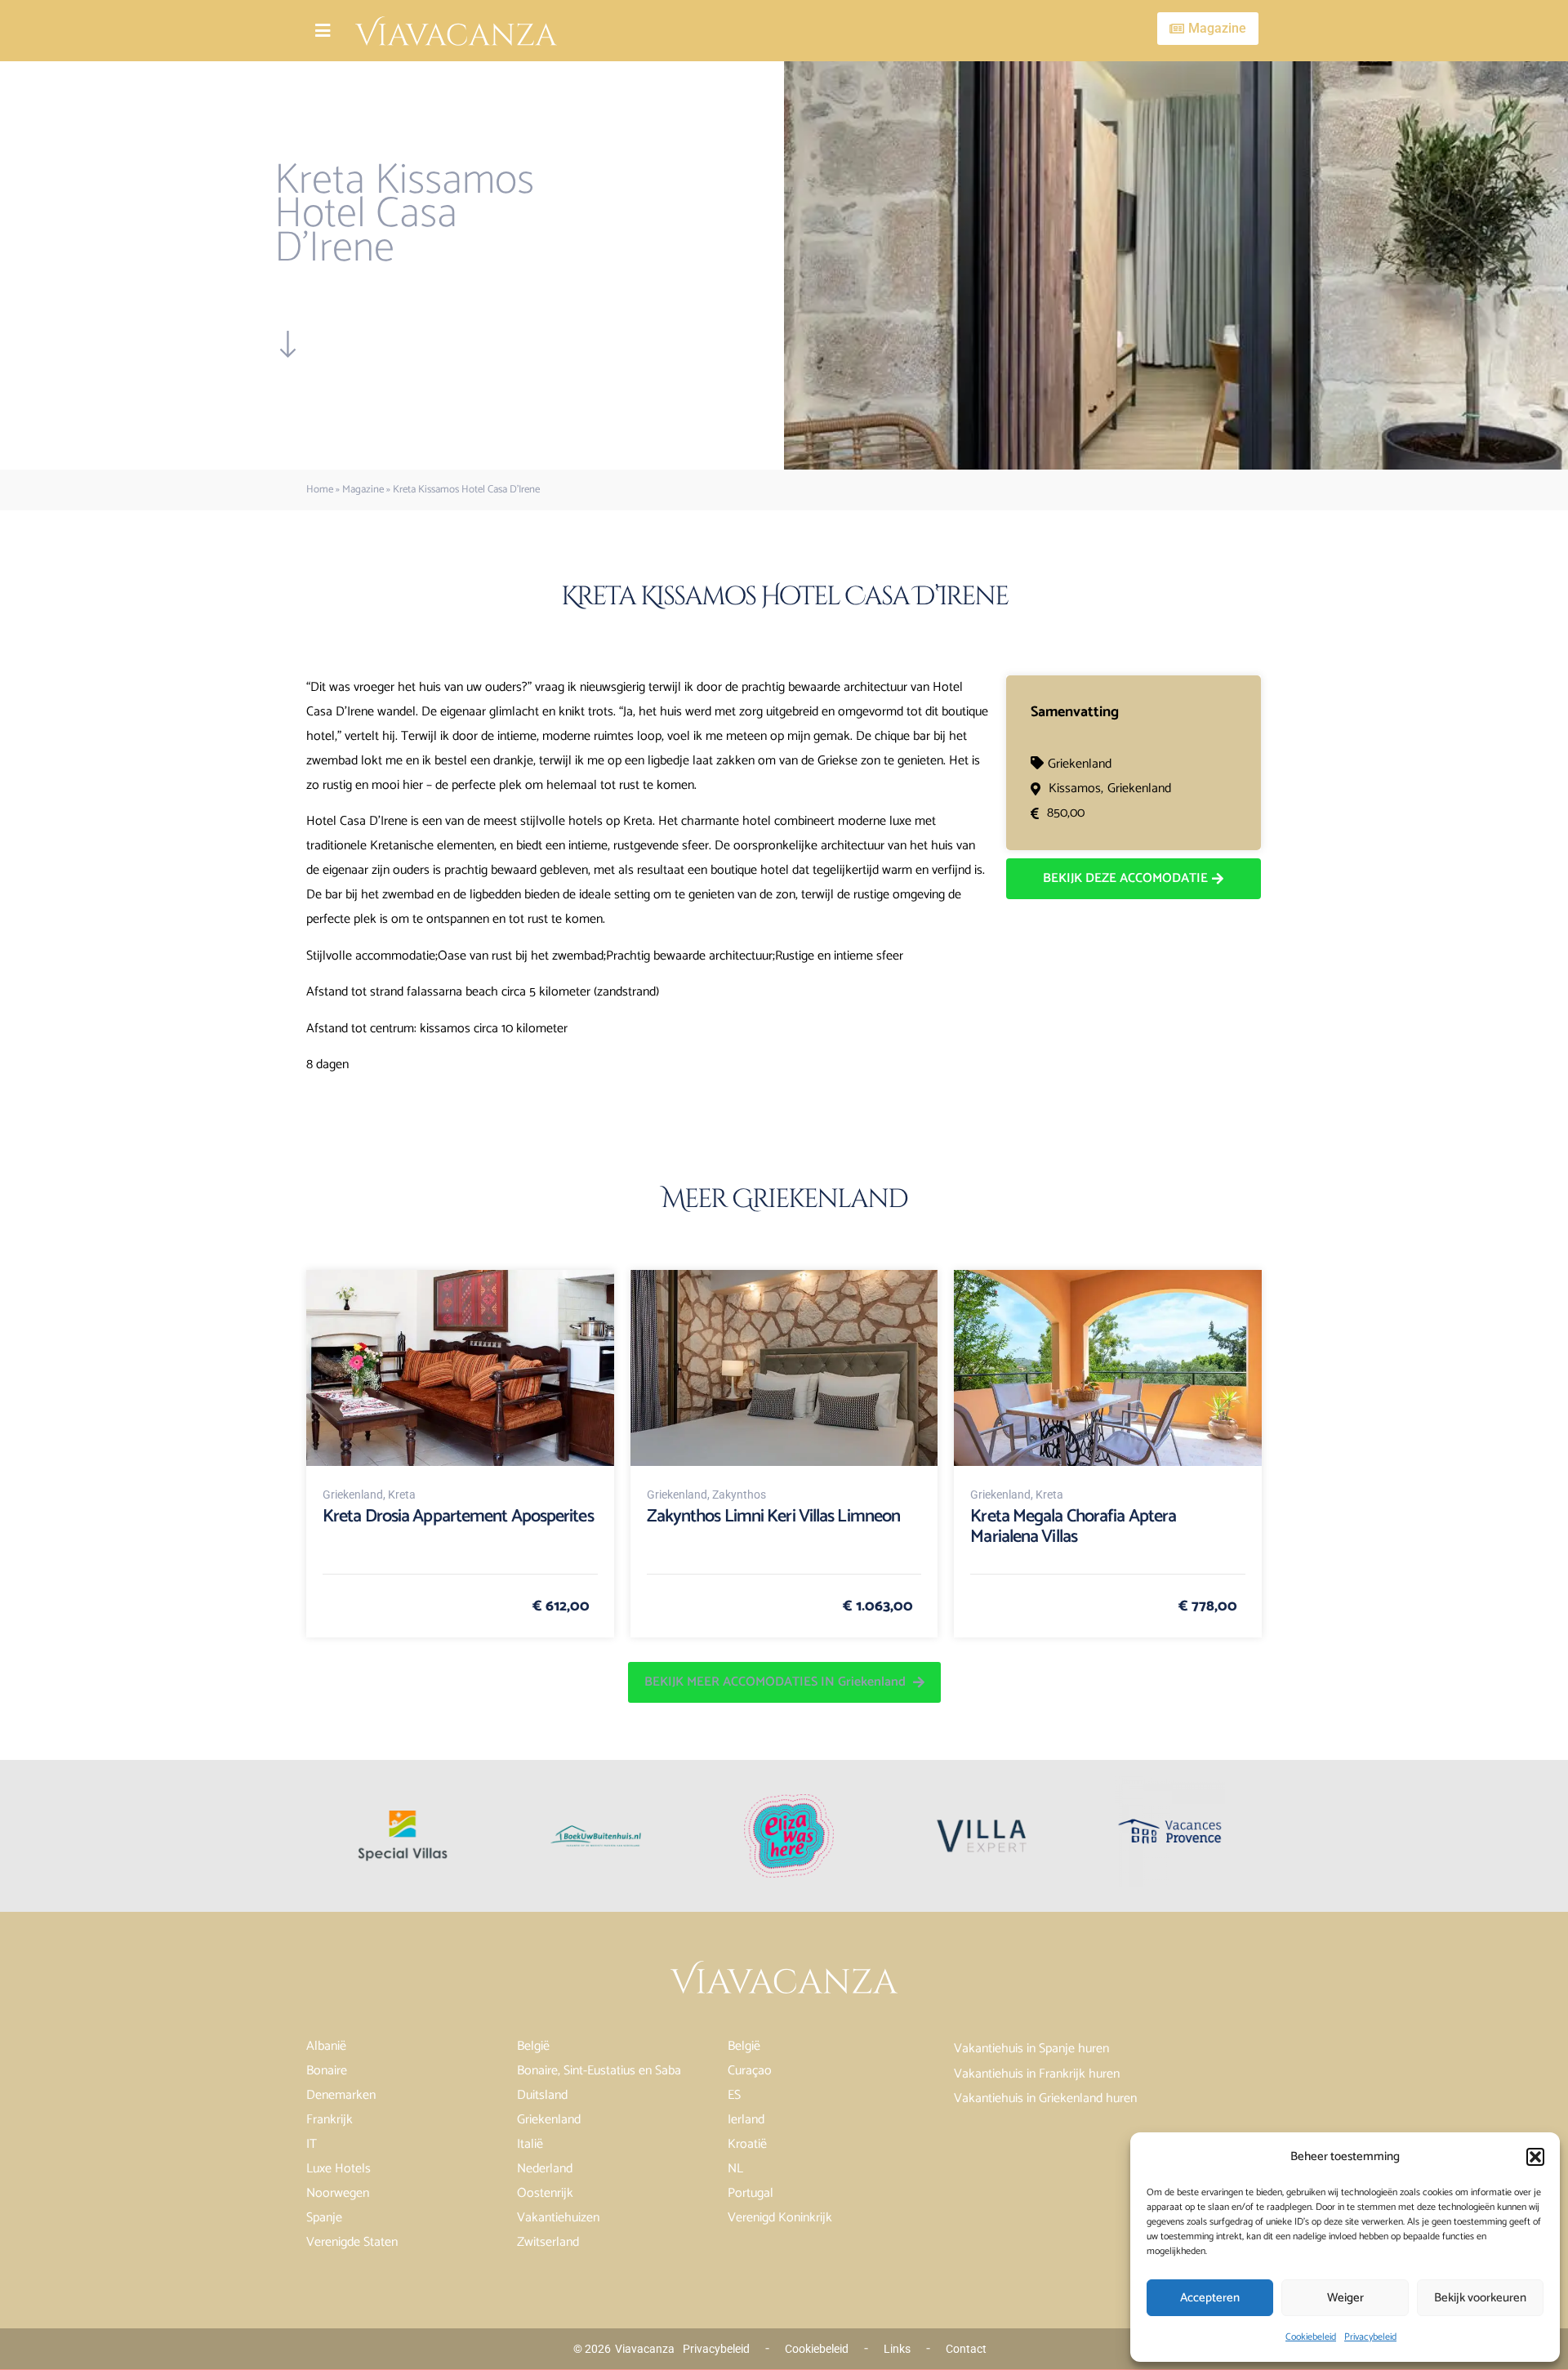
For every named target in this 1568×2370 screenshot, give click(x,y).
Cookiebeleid (1311, 2337)
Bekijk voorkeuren (1480, 2298)
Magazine (363, 490)
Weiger (1345, 2298)
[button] (1535, 2157)
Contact (966, 2349)
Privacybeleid (1370, 2337)
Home (320, 490)
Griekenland (1080, 764)
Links (897, 2349)
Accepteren (1210, 2298)
